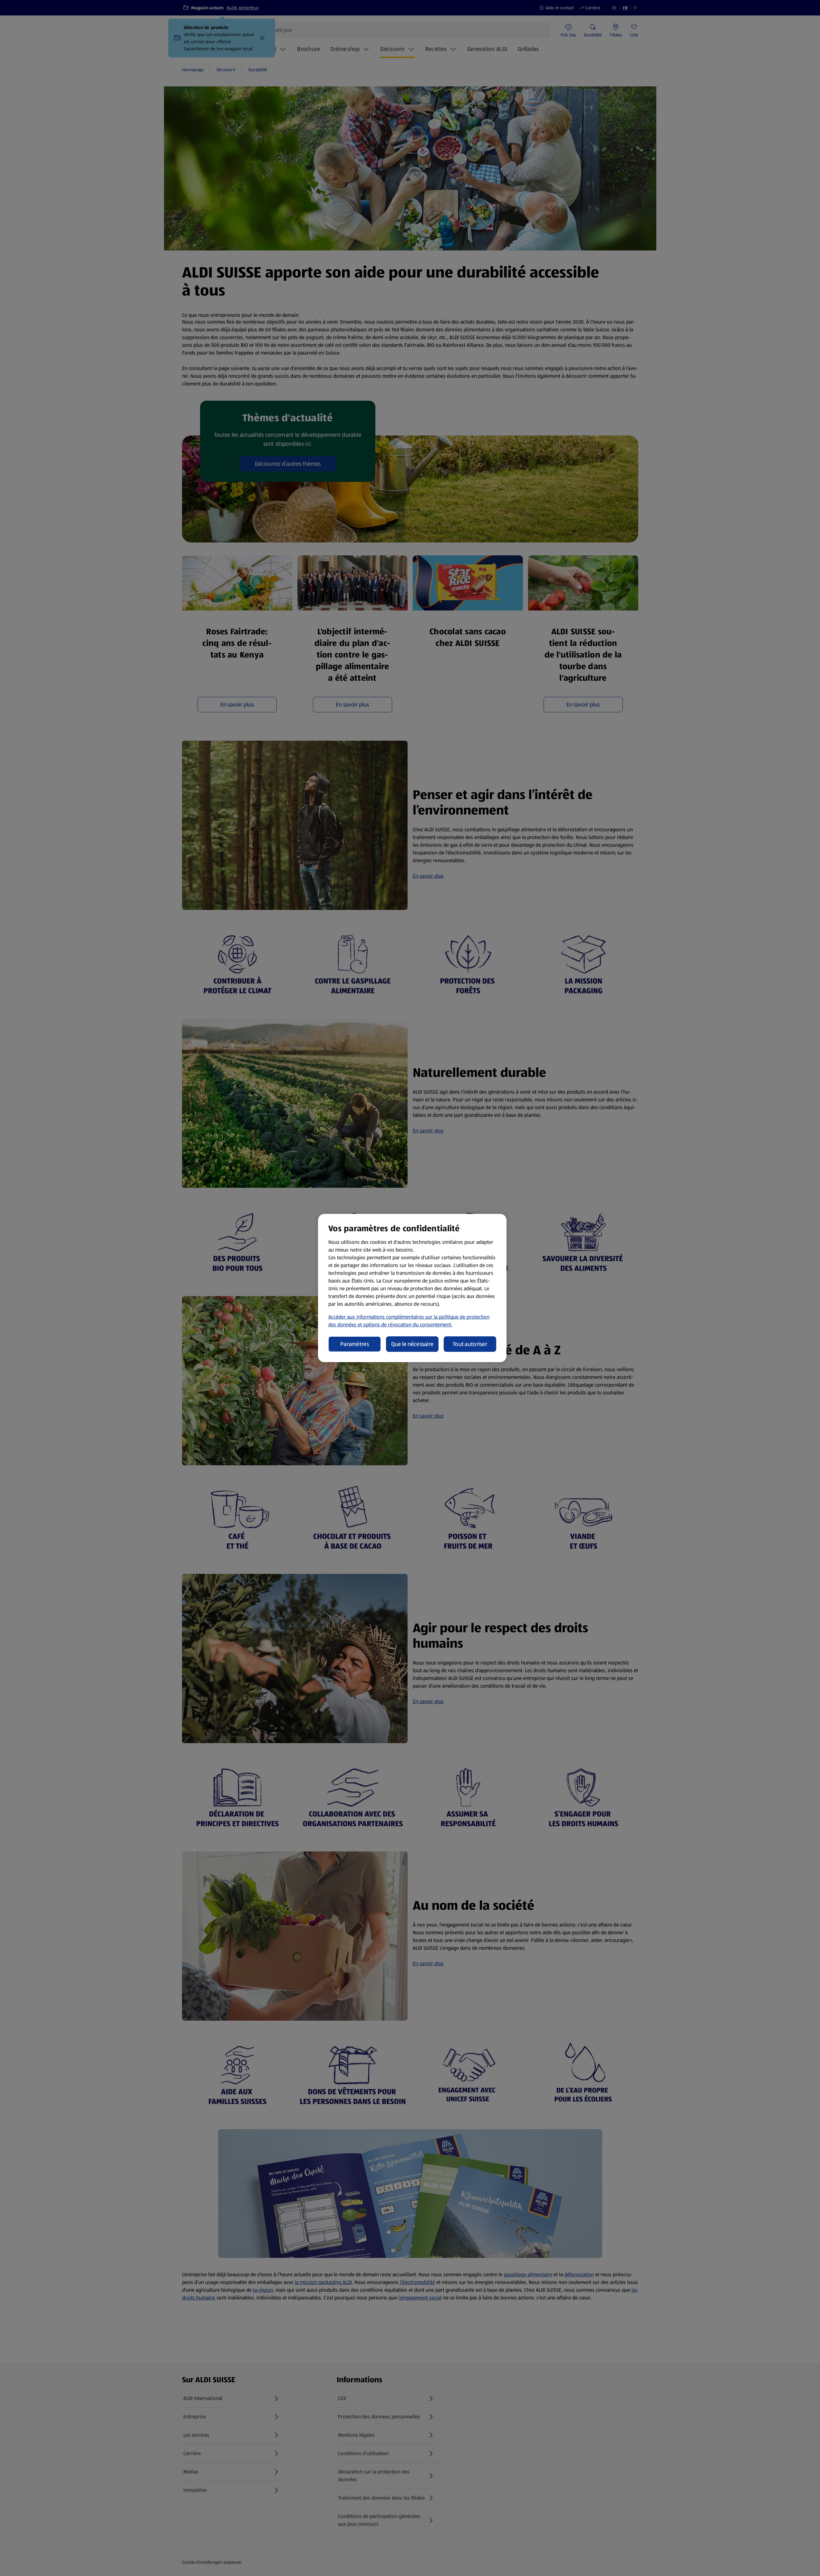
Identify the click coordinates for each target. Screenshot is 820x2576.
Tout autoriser (470, 1344)
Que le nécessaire (412, 1344)
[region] (412, 1288)
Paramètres (355, 1344)
